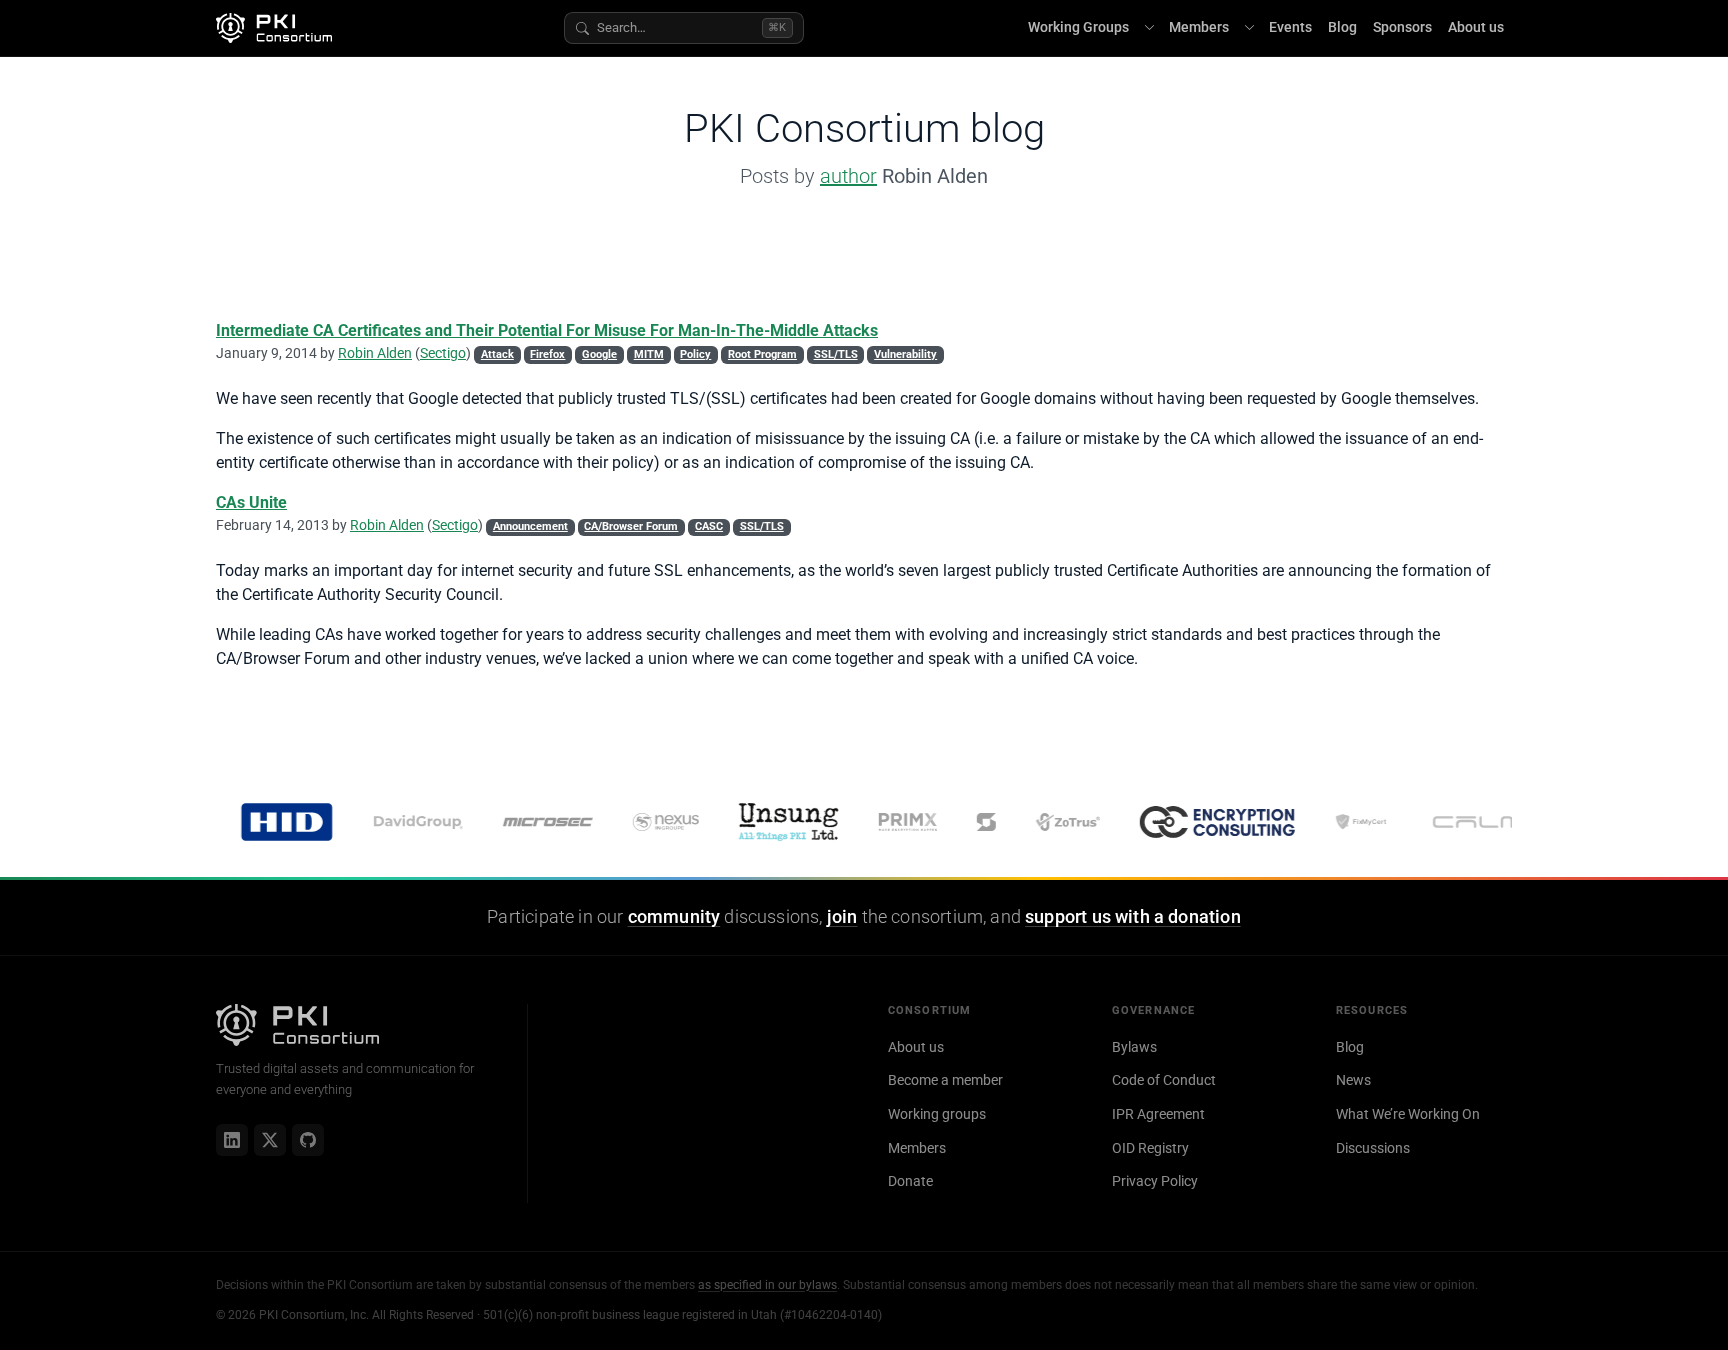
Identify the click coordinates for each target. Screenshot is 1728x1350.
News (1353, 1080)
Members (1199, 27)
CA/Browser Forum (631, 526)
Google (599, 354)
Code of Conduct (1164, 1080)
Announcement (530, 526)
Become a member (945, 1080)
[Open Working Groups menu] (1149, 28)
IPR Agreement (1158, 1114)
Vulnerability (905, 354)
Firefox (547, 354)
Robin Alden (375, 353)
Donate (910, 1181)
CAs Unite (251, 502)
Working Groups (1078, 27)
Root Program (762, 354)
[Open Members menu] (1249, 28)
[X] (270, 1140)
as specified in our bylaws (767, 1285)
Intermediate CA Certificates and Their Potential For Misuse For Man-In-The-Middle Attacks (547, 330)
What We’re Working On (1408, 1114)
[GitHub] (308, 1140)
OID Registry (1150, 1148)
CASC (709, 526)
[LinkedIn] (232, 1140)
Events (1290, 27)
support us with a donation (1133, 917)
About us (1476, 27)
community (674, 917)
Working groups (937, 1114)
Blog (1342, 27)
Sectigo (443, 353)
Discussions (1373, 1148)
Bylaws (1134, 1047)
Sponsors (1402, 27)
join (842, 917)
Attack (497, 354)
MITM (649, 354)
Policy (695, 354)
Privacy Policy (1155, 1181)
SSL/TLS (836, 354)
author (848, 176)
